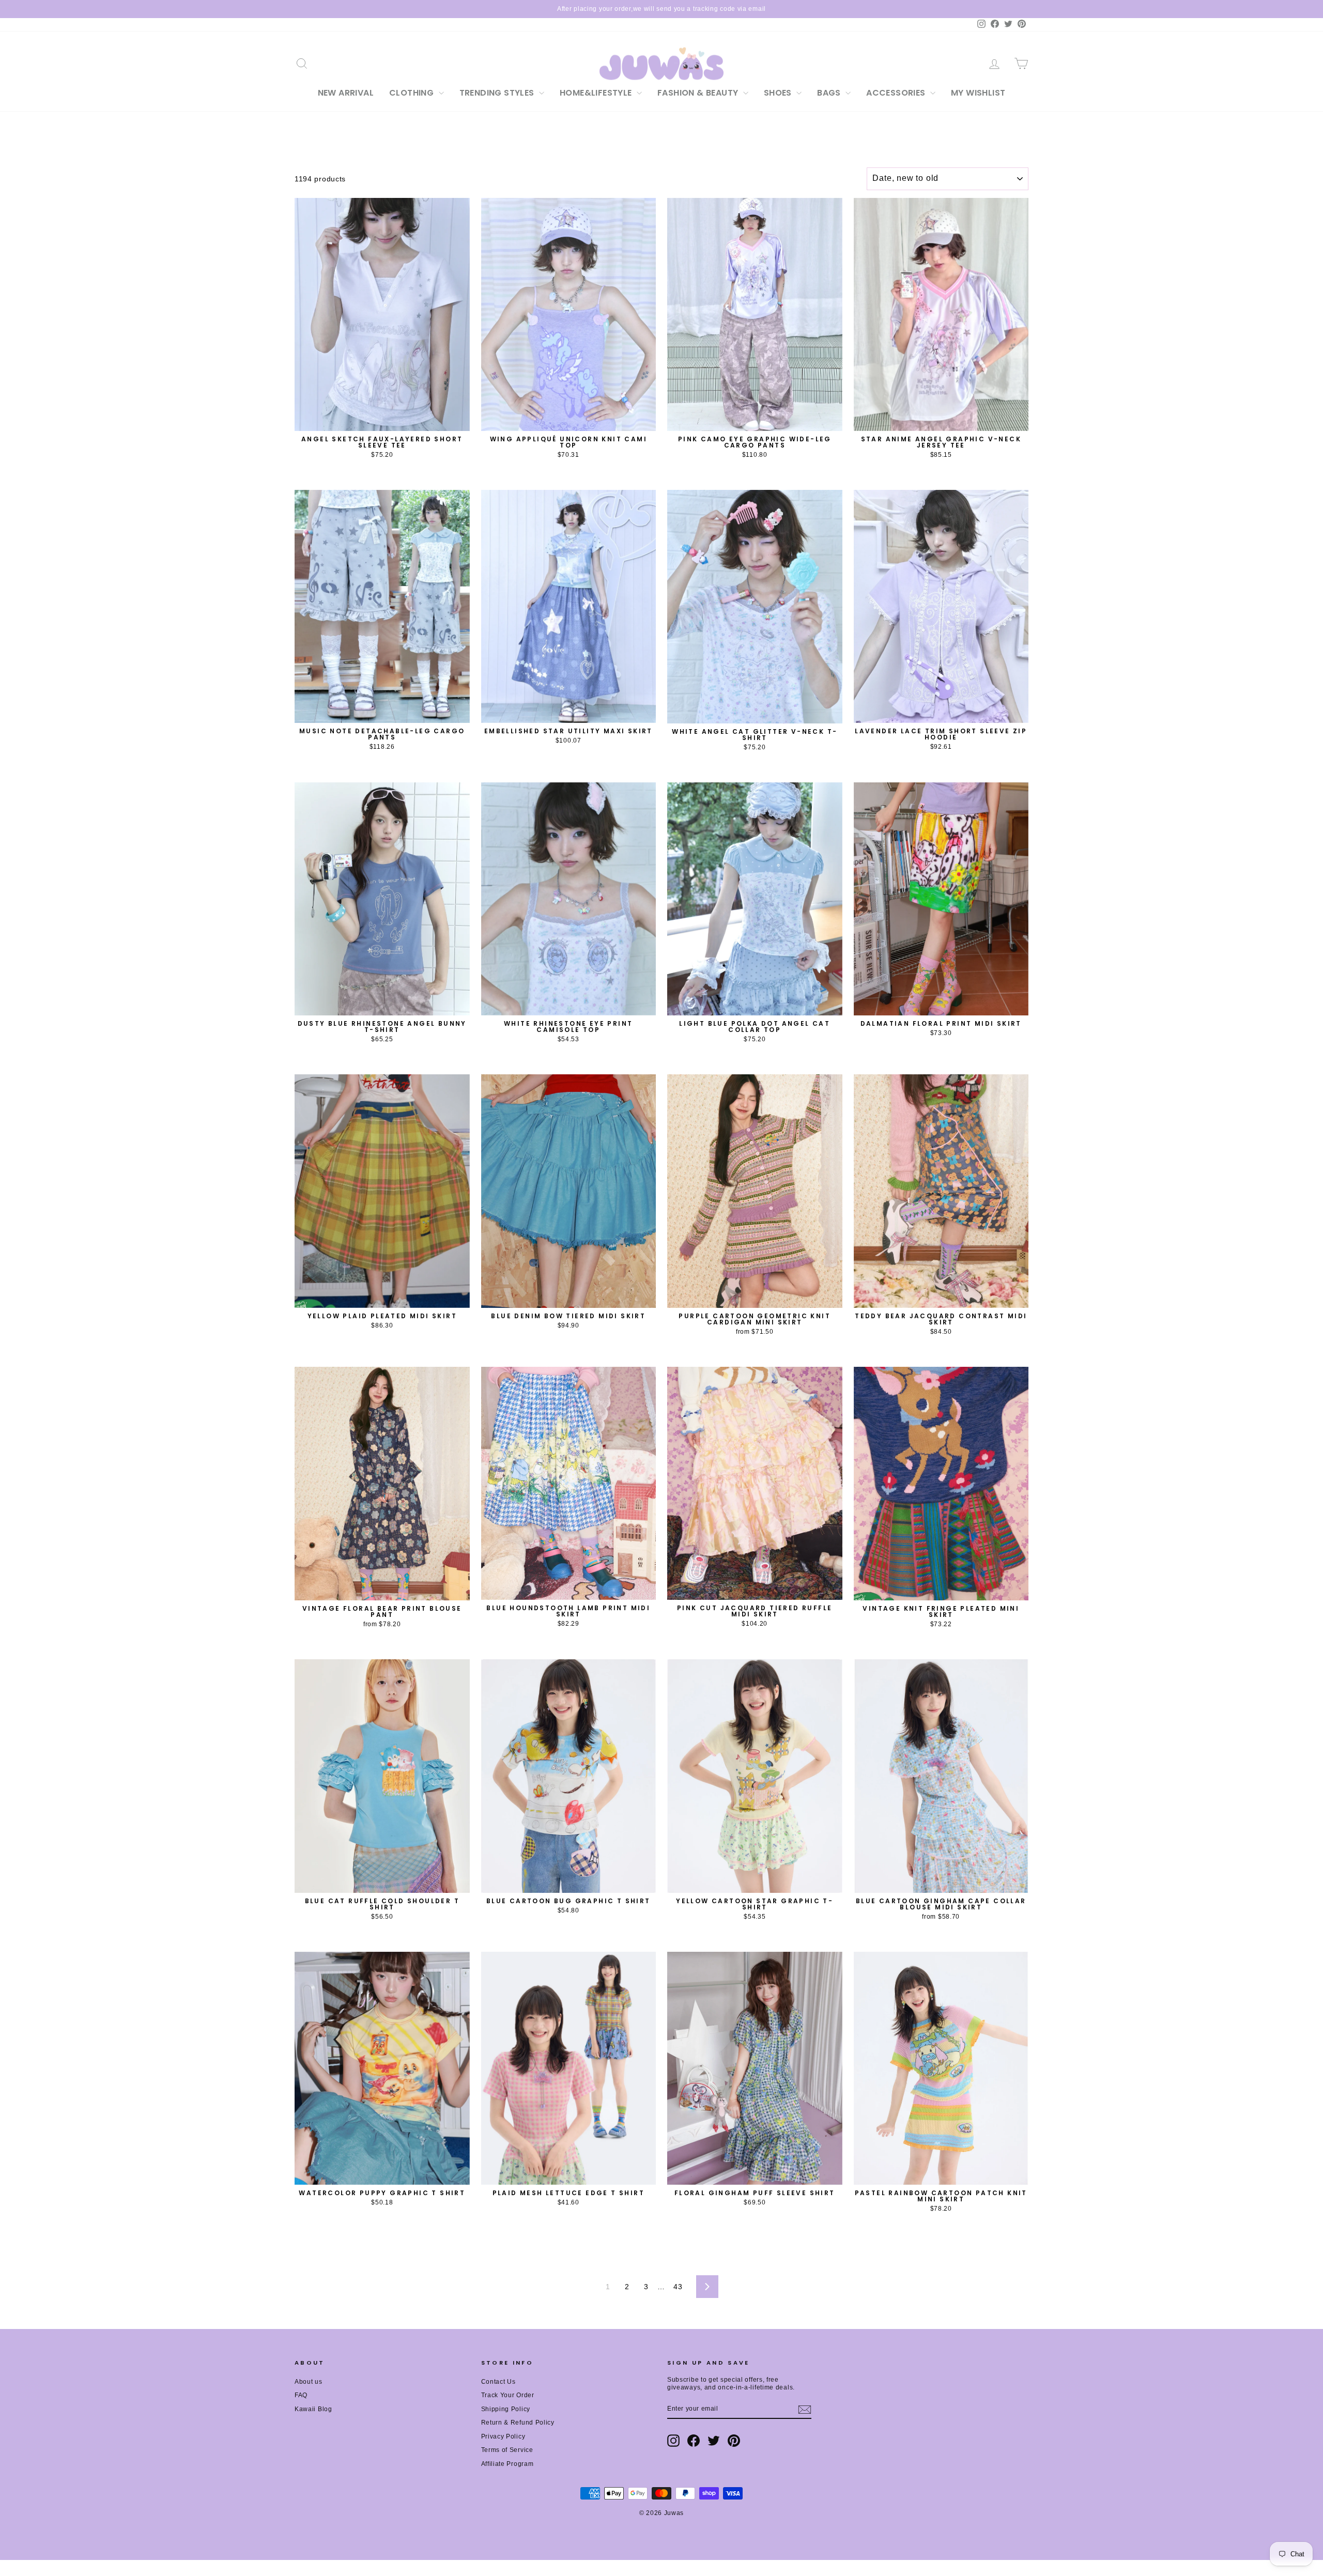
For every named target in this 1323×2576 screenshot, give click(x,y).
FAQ (301, 2395)
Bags (830, 93)
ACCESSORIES (897, 93)
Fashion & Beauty (699, 93)
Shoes (779, 93)
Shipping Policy (506, 2409)
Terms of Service (507, 2450)
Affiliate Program (507, 2464)
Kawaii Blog (313, 2409)
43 (678, 2287)
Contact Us (498, 2382)
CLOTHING (413, 93)
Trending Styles (498, 93)
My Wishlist (978, 93)
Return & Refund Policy (518, 2423)
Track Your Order (508, 2395)
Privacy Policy (503, 2436)
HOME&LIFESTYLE (597, 93)
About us (309, 2382)
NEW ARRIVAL (346, 93)
